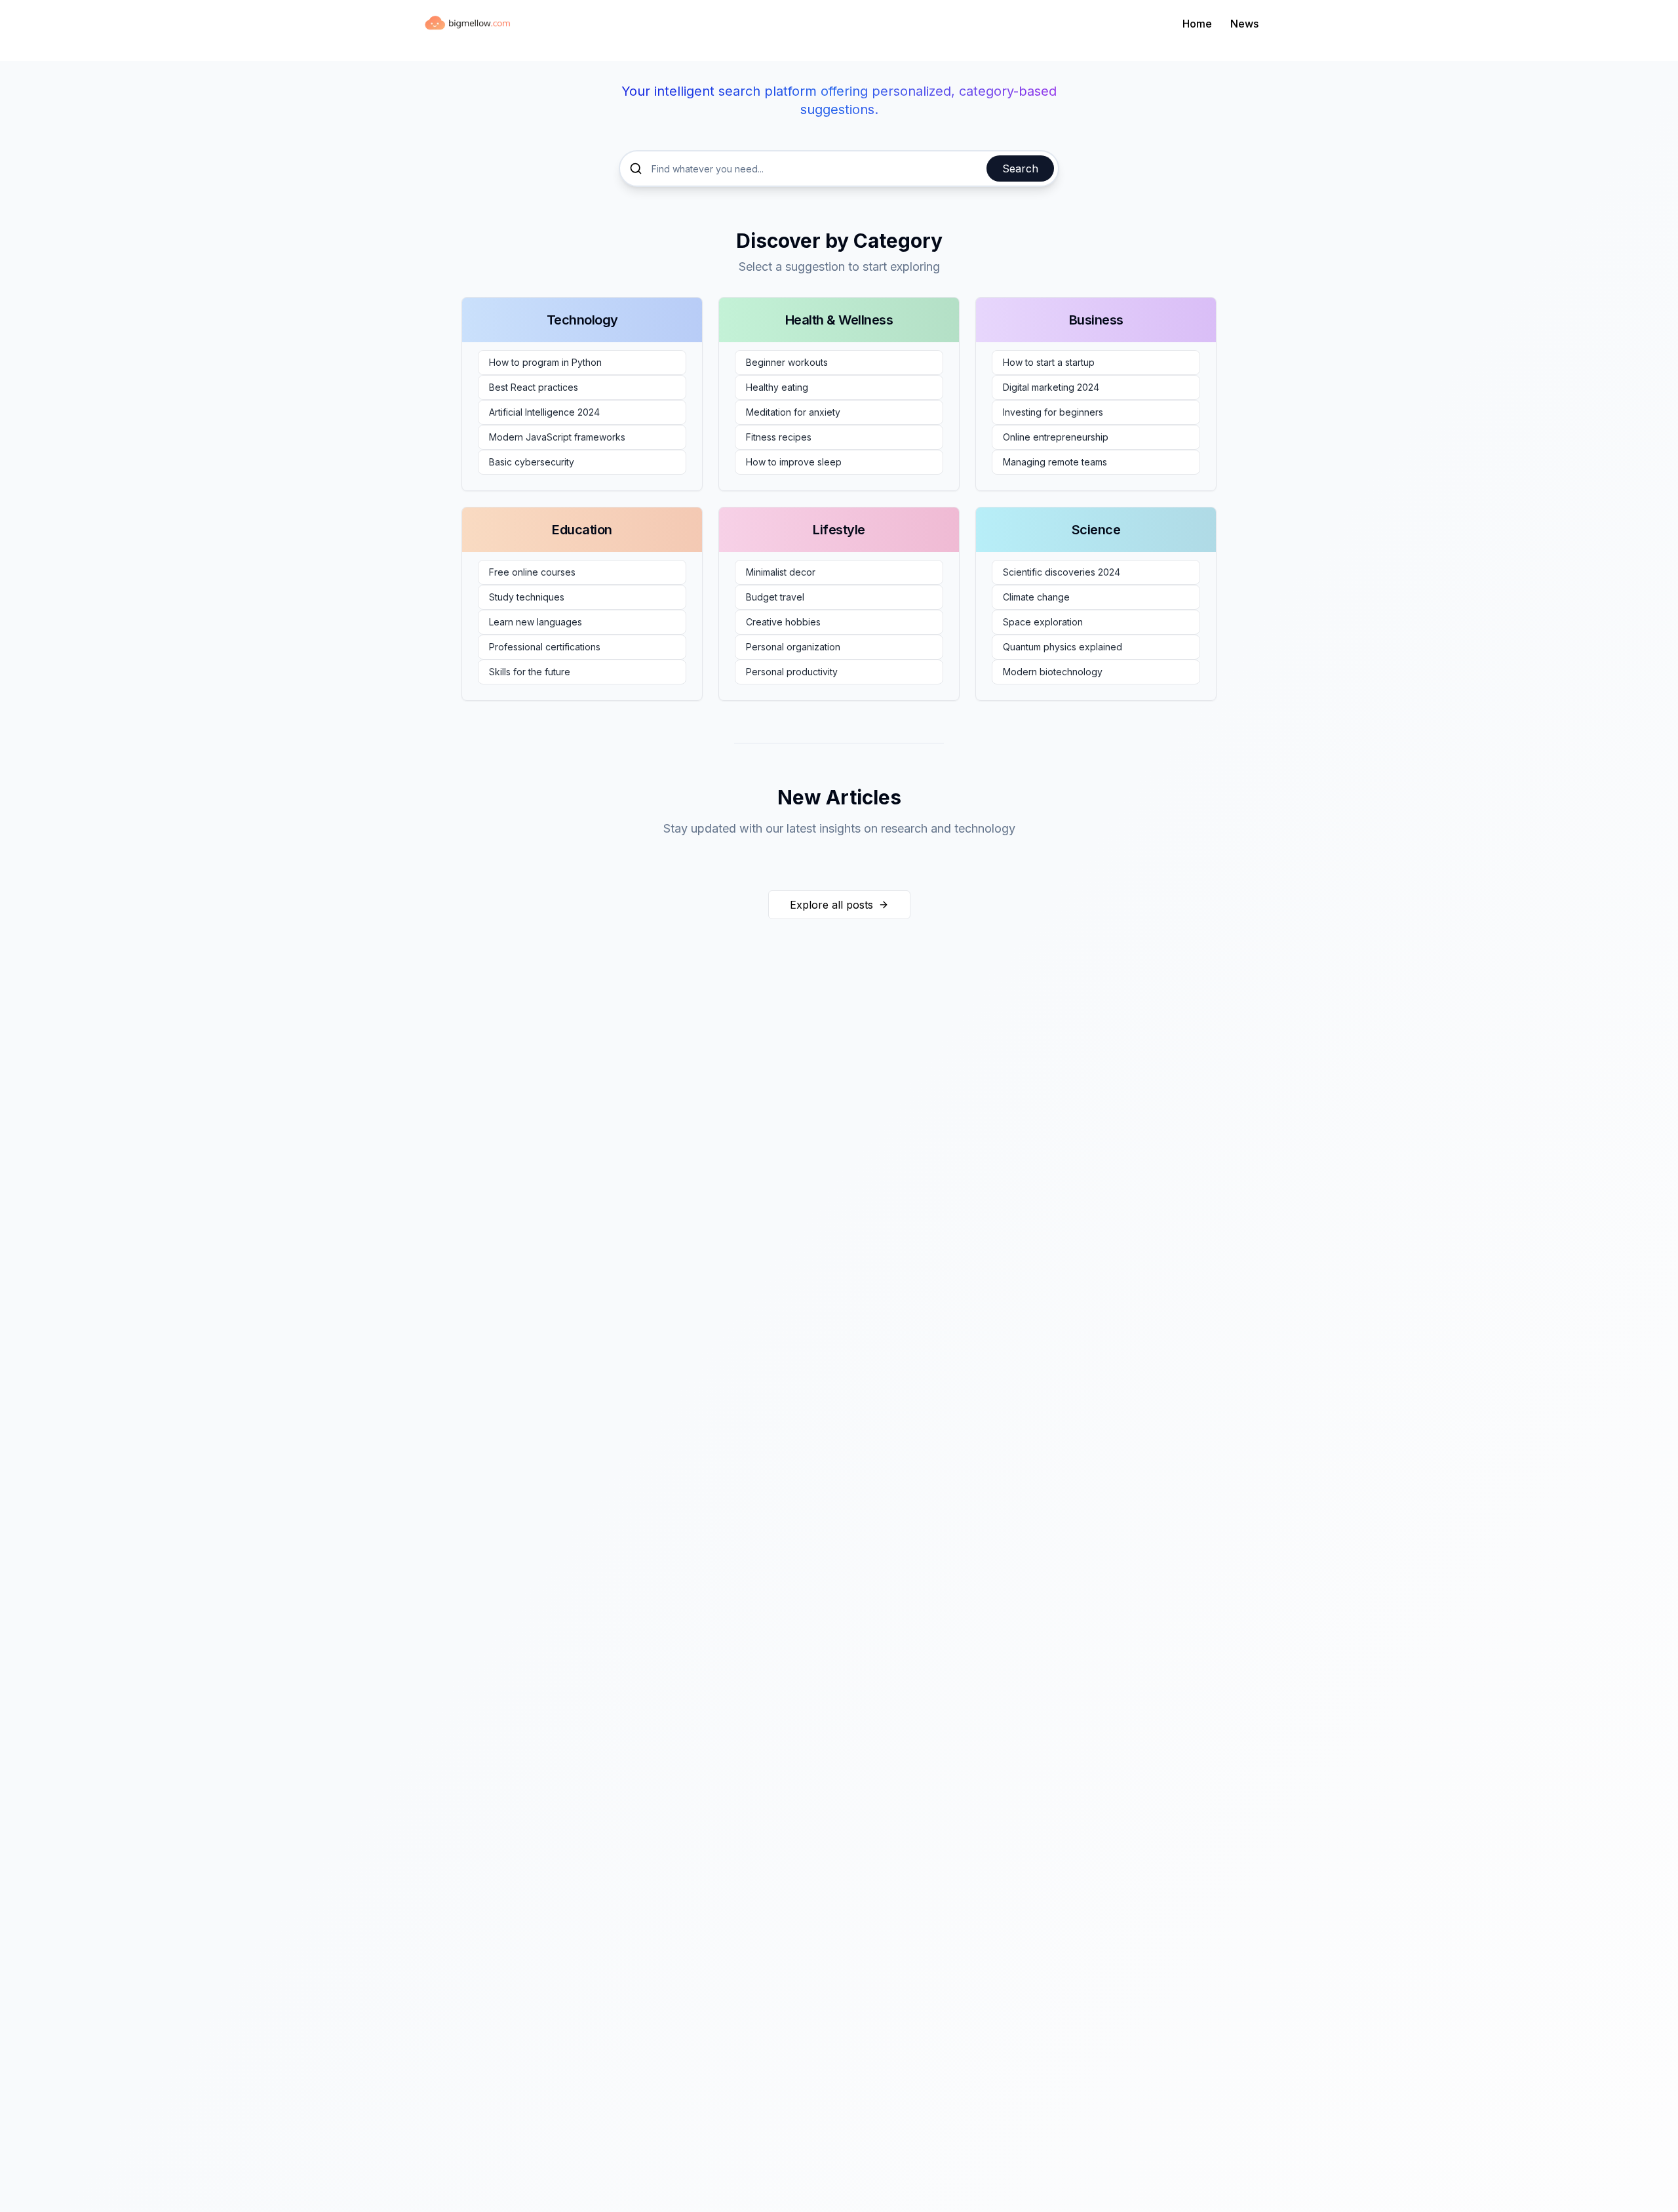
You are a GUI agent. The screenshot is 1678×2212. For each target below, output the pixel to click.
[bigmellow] (469, 24)
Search (1020, 168)
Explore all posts (831, 905)
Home (1197, 24)
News (1244, 24)
